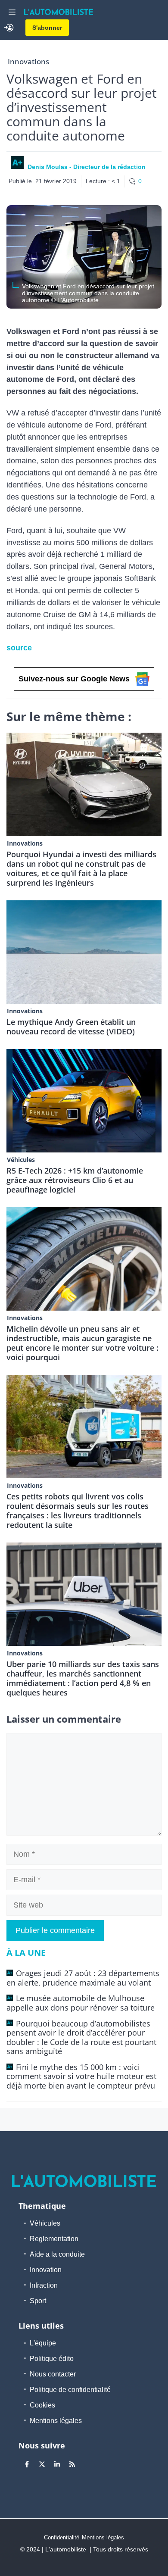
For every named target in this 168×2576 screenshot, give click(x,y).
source (19, 648)
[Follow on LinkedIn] (57, 2464)
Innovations (28, 61)
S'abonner (47, 28)
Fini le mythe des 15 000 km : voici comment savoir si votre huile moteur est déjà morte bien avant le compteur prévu (81, 2076)
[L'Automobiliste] (59, 12)
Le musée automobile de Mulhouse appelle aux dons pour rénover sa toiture (81, 2003)
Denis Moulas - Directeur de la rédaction (87, 167)
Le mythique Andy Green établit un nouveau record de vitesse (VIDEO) (71, 1027)
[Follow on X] (42, 2464)
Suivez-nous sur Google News (74, 679)
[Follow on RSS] (72, 2464)
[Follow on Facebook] (27, 2464)
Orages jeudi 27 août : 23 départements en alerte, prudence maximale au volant (83, 1978)
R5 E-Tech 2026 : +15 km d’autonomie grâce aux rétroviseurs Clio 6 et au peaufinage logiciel (75, 1180)
